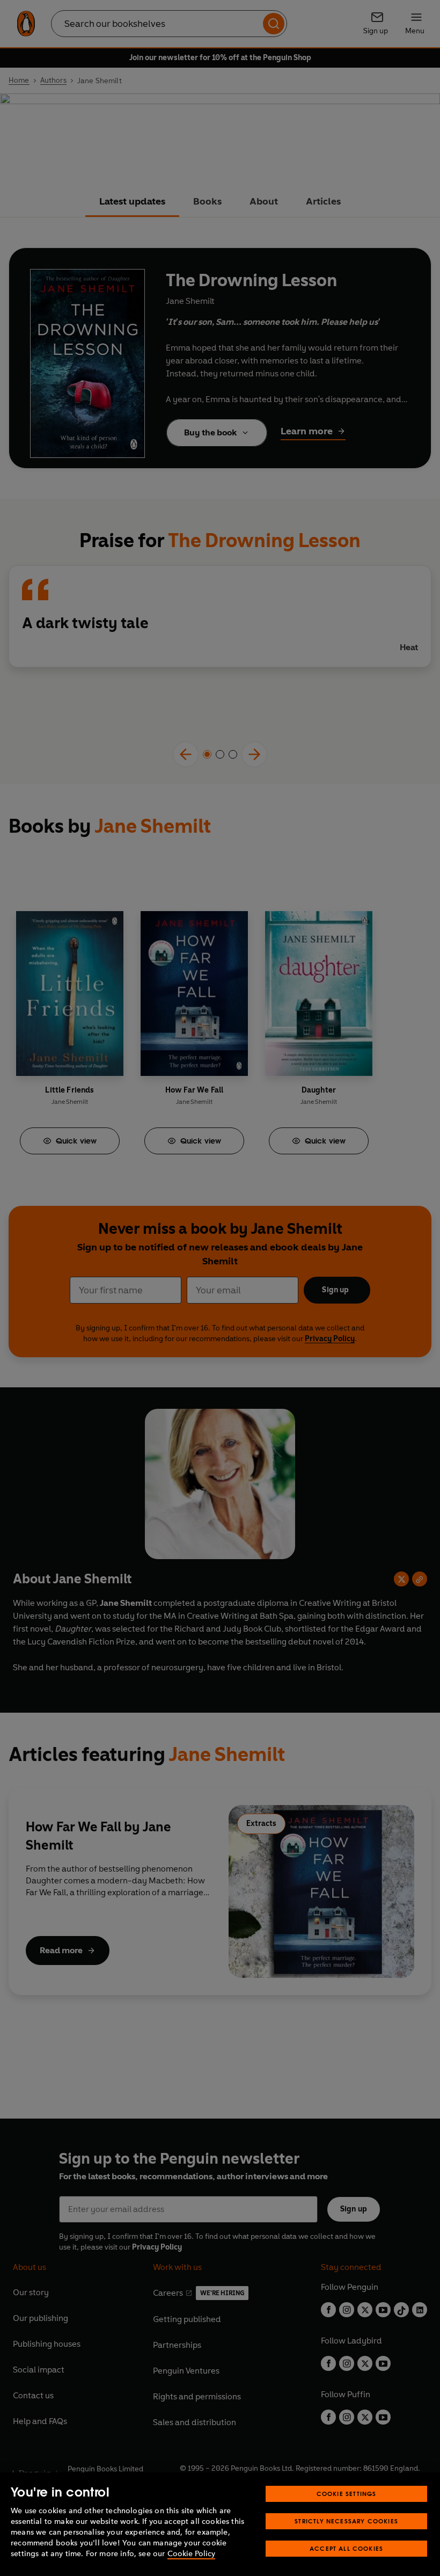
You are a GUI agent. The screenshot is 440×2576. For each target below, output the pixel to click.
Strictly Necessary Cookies (346, 2521)
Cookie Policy (191, 2554)
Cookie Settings (347, 2494)
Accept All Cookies (346, 2548)
